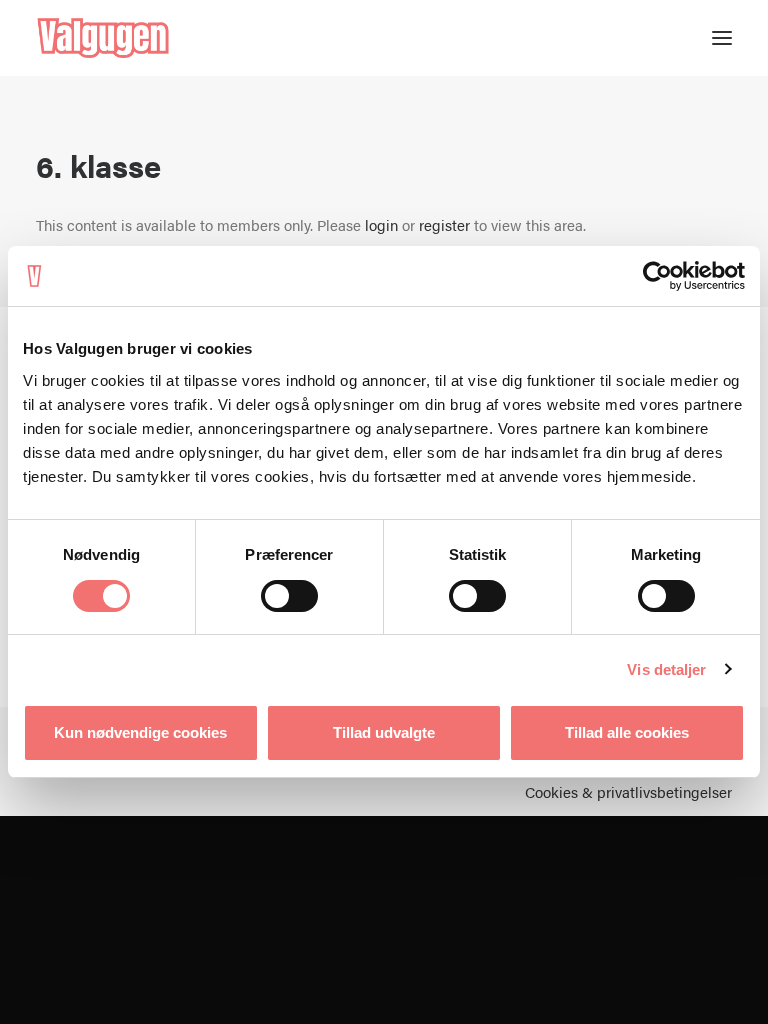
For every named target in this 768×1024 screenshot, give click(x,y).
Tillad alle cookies (627, 732)
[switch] (289, 596)
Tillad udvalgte (384, 732)
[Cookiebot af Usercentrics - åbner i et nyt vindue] (657, 276)
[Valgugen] (103, 38)
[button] (722, 38)
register (444, 224)
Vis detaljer (666, 669)
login (381, 224)
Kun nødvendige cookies (140, 732)
